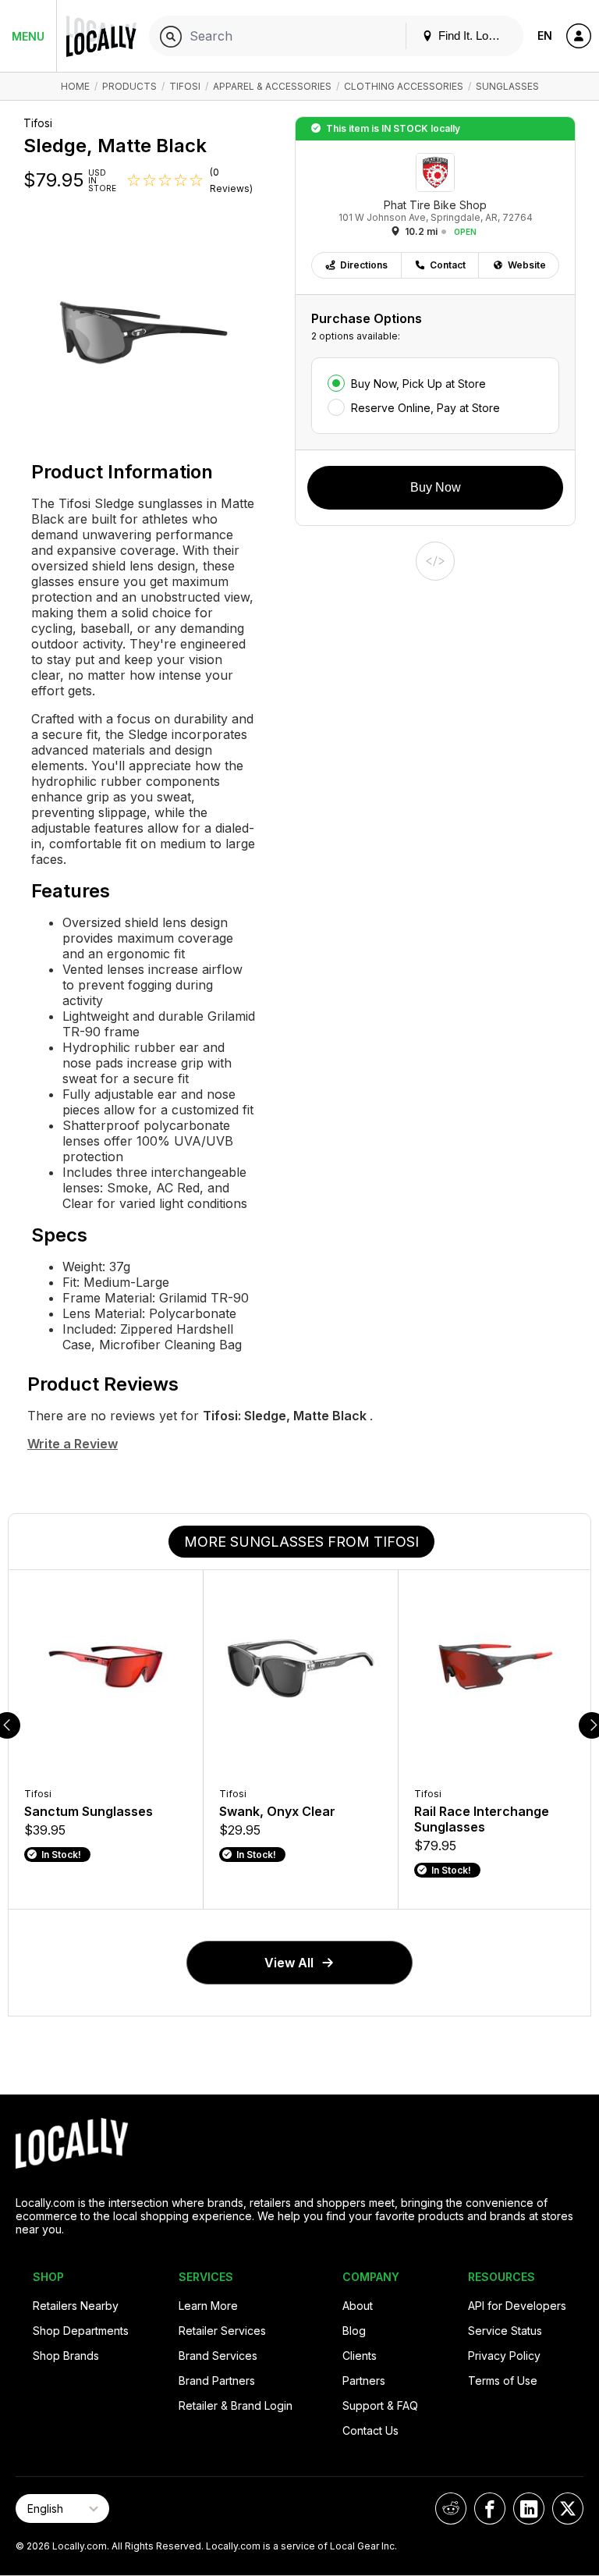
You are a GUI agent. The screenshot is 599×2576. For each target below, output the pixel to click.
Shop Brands (66, 2356)
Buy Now (436, 487)
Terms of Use (503, 2381)
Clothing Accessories (404, 86)
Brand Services (218, 2356)
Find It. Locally (473, 36)
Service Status (505, 2331)
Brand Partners (217, 2381)
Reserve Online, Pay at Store (425, 408)
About (358, 2306)
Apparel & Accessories (272, 86)
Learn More (208, 2306)
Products (129, 86)
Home (75, 86)
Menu (28, 36)
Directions (364, 265)
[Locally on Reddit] (451, 2508)
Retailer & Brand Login (236, 2405)
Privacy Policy (504, 2356)
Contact (448, 265)
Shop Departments (81, 2331)
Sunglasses (507, 86)
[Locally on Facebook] (490, 2508)
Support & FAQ (380, 2405)
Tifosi (185, 86)
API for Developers (517, 2306)
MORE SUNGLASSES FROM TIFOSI (301, 1542)
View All (289, 1963)
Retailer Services (222, 2331)
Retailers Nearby (76, 2306)
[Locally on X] (568, 2508)
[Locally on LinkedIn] (529, 2508)
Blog (354, 2331)
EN (545, 36)
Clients (360, 2356)
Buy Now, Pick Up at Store (418, 384)
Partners (364, 2381)
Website (527, 265)
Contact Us (370, 2430)
